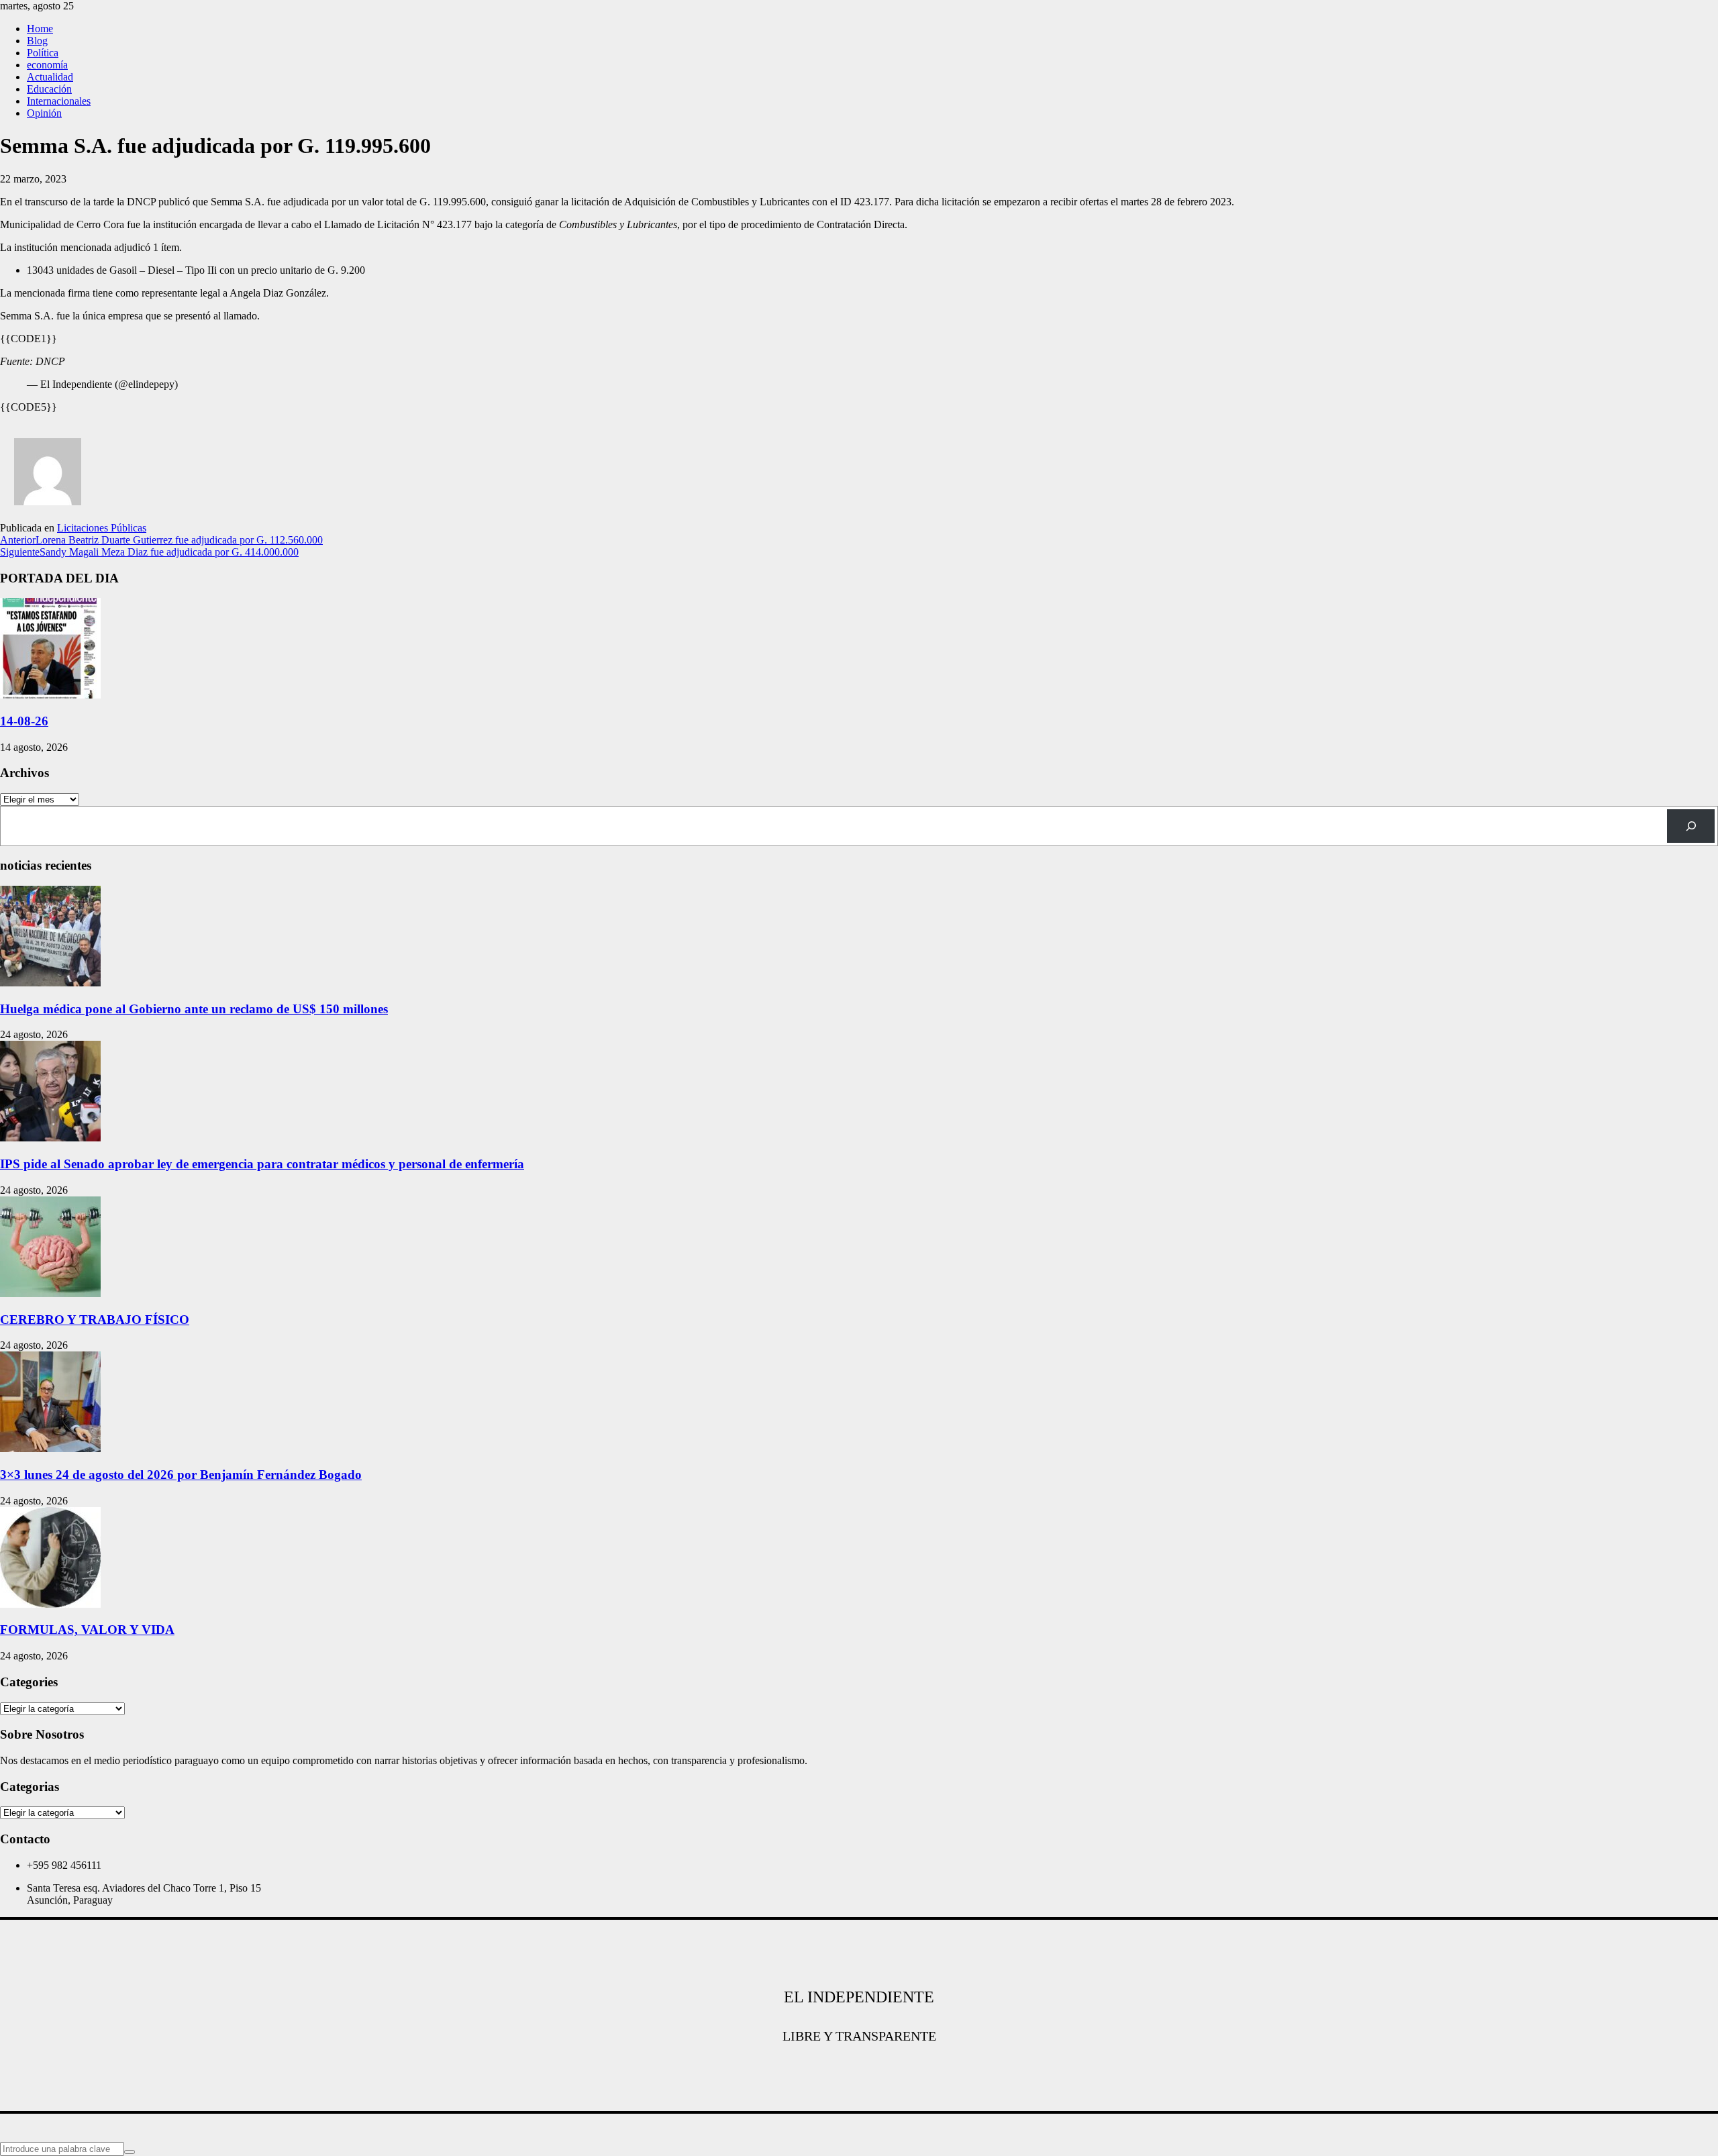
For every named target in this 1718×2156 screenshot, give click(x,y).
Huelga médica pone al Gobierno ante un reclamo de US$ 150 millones (194, 1009)
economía (47, 65)
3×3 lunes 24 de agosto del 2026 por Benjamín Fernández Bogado (181, 1475)
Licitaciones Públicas (102, 528)
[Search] (1691, 826)
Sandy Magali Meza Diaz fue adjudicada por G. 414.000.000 (149, 552)
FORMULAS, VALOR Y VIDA (87, 1630)
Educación (49, 89)
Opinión (44, 113)
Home (40, 29)
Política (43, 53)
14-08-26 (24, 721)
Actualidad (50, 77)
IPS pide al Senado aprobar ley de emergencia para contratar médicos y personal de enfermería (262, 1164)
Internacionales (59, 101)
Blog (37, 41)
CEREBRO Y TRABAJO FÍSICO (95, 1320)
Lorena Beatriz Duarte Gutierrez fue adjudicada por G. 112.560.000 (161, 540)
